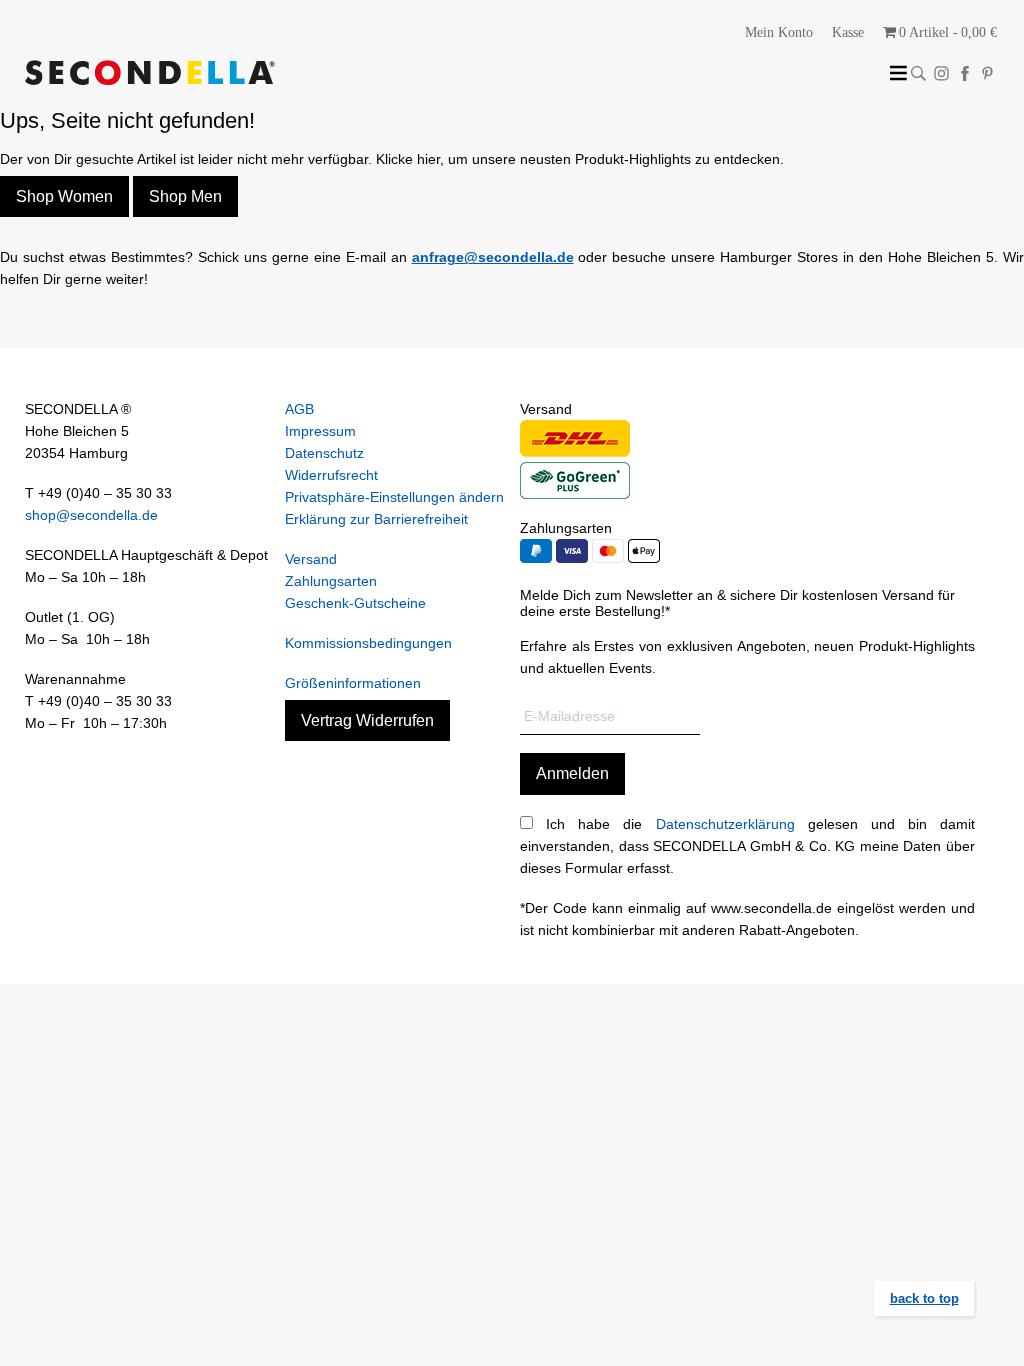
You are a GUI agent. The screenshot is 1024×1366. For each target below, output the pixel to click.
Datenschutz (324, 453)
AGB (299, 409)
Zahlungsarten (331, 581)
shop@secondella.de (91, 515)
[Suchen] (918, 73)
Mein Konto (779, 32)
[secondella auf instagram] (941, 73)
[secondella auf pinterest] (987, 73)
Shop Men (185, 196)
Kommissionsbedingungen (368, 643)
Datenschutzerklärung (725, 824)
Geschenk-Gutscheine (355, 603)
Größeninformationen (353, 683)
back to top (924, 1298)
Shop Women (64, 196)
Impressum (320, 431)
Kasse (848, 32)
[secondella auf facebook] (964, 73)
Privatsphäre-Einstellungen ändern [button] (394, 497)
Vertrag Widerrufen (367, 720)
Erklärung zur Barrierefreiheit (376, 519)
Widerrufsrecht (331, 475)
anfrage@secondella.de (493, 257)
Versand (311, 559)
